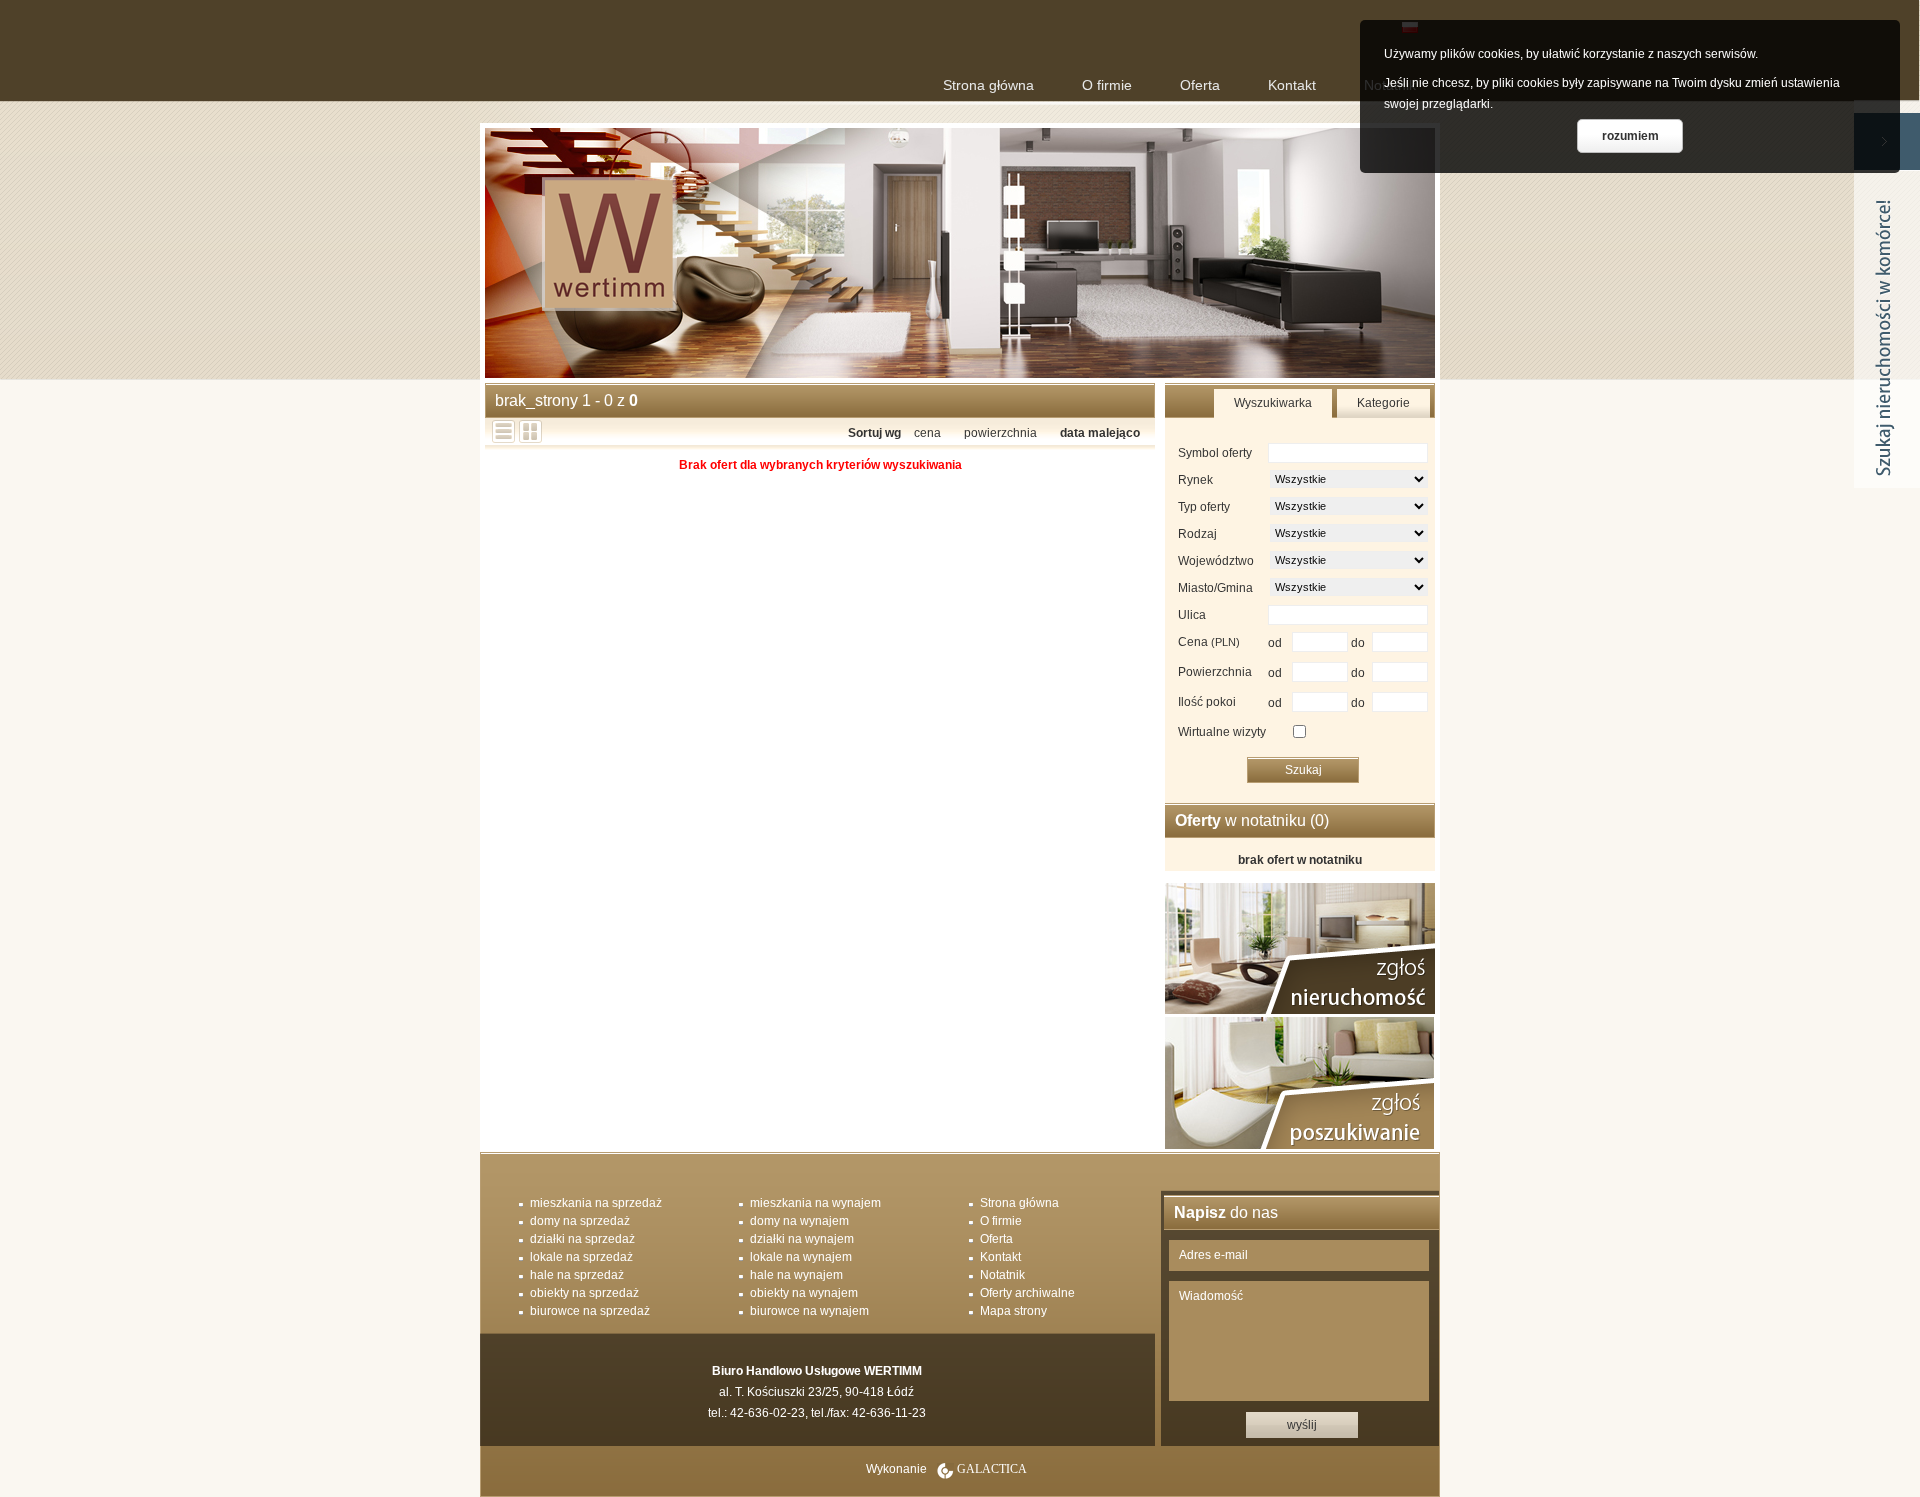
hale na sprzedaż (577, 1275)
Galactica (992, 1469)
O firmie (1107, 85)
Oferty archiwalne (1027, 1293)
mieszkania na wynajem (815, 1203)
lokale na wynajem (801, 1257)
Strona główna (988, 85)
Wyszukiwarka (1273, 403)
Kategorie (1383, 403)
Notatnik (1002, 1275)
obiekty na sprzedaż (584, 1293)
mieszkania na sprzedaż (596, 1203)
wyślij (1302, 1425)
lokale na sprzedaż (581, 1257)
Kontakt (1292, 85)
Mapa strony (1013, 1311)
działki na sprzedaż (582, 1239)
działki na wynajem (802, 1239)
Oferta (1200, 85)
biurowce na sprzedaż (590, 1311)
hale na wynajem (796, 1275)
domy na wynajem (799, 1221)
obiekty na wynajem (804, 1293)
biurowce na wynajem (809, 1311)
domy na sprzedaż (580, 1221)
